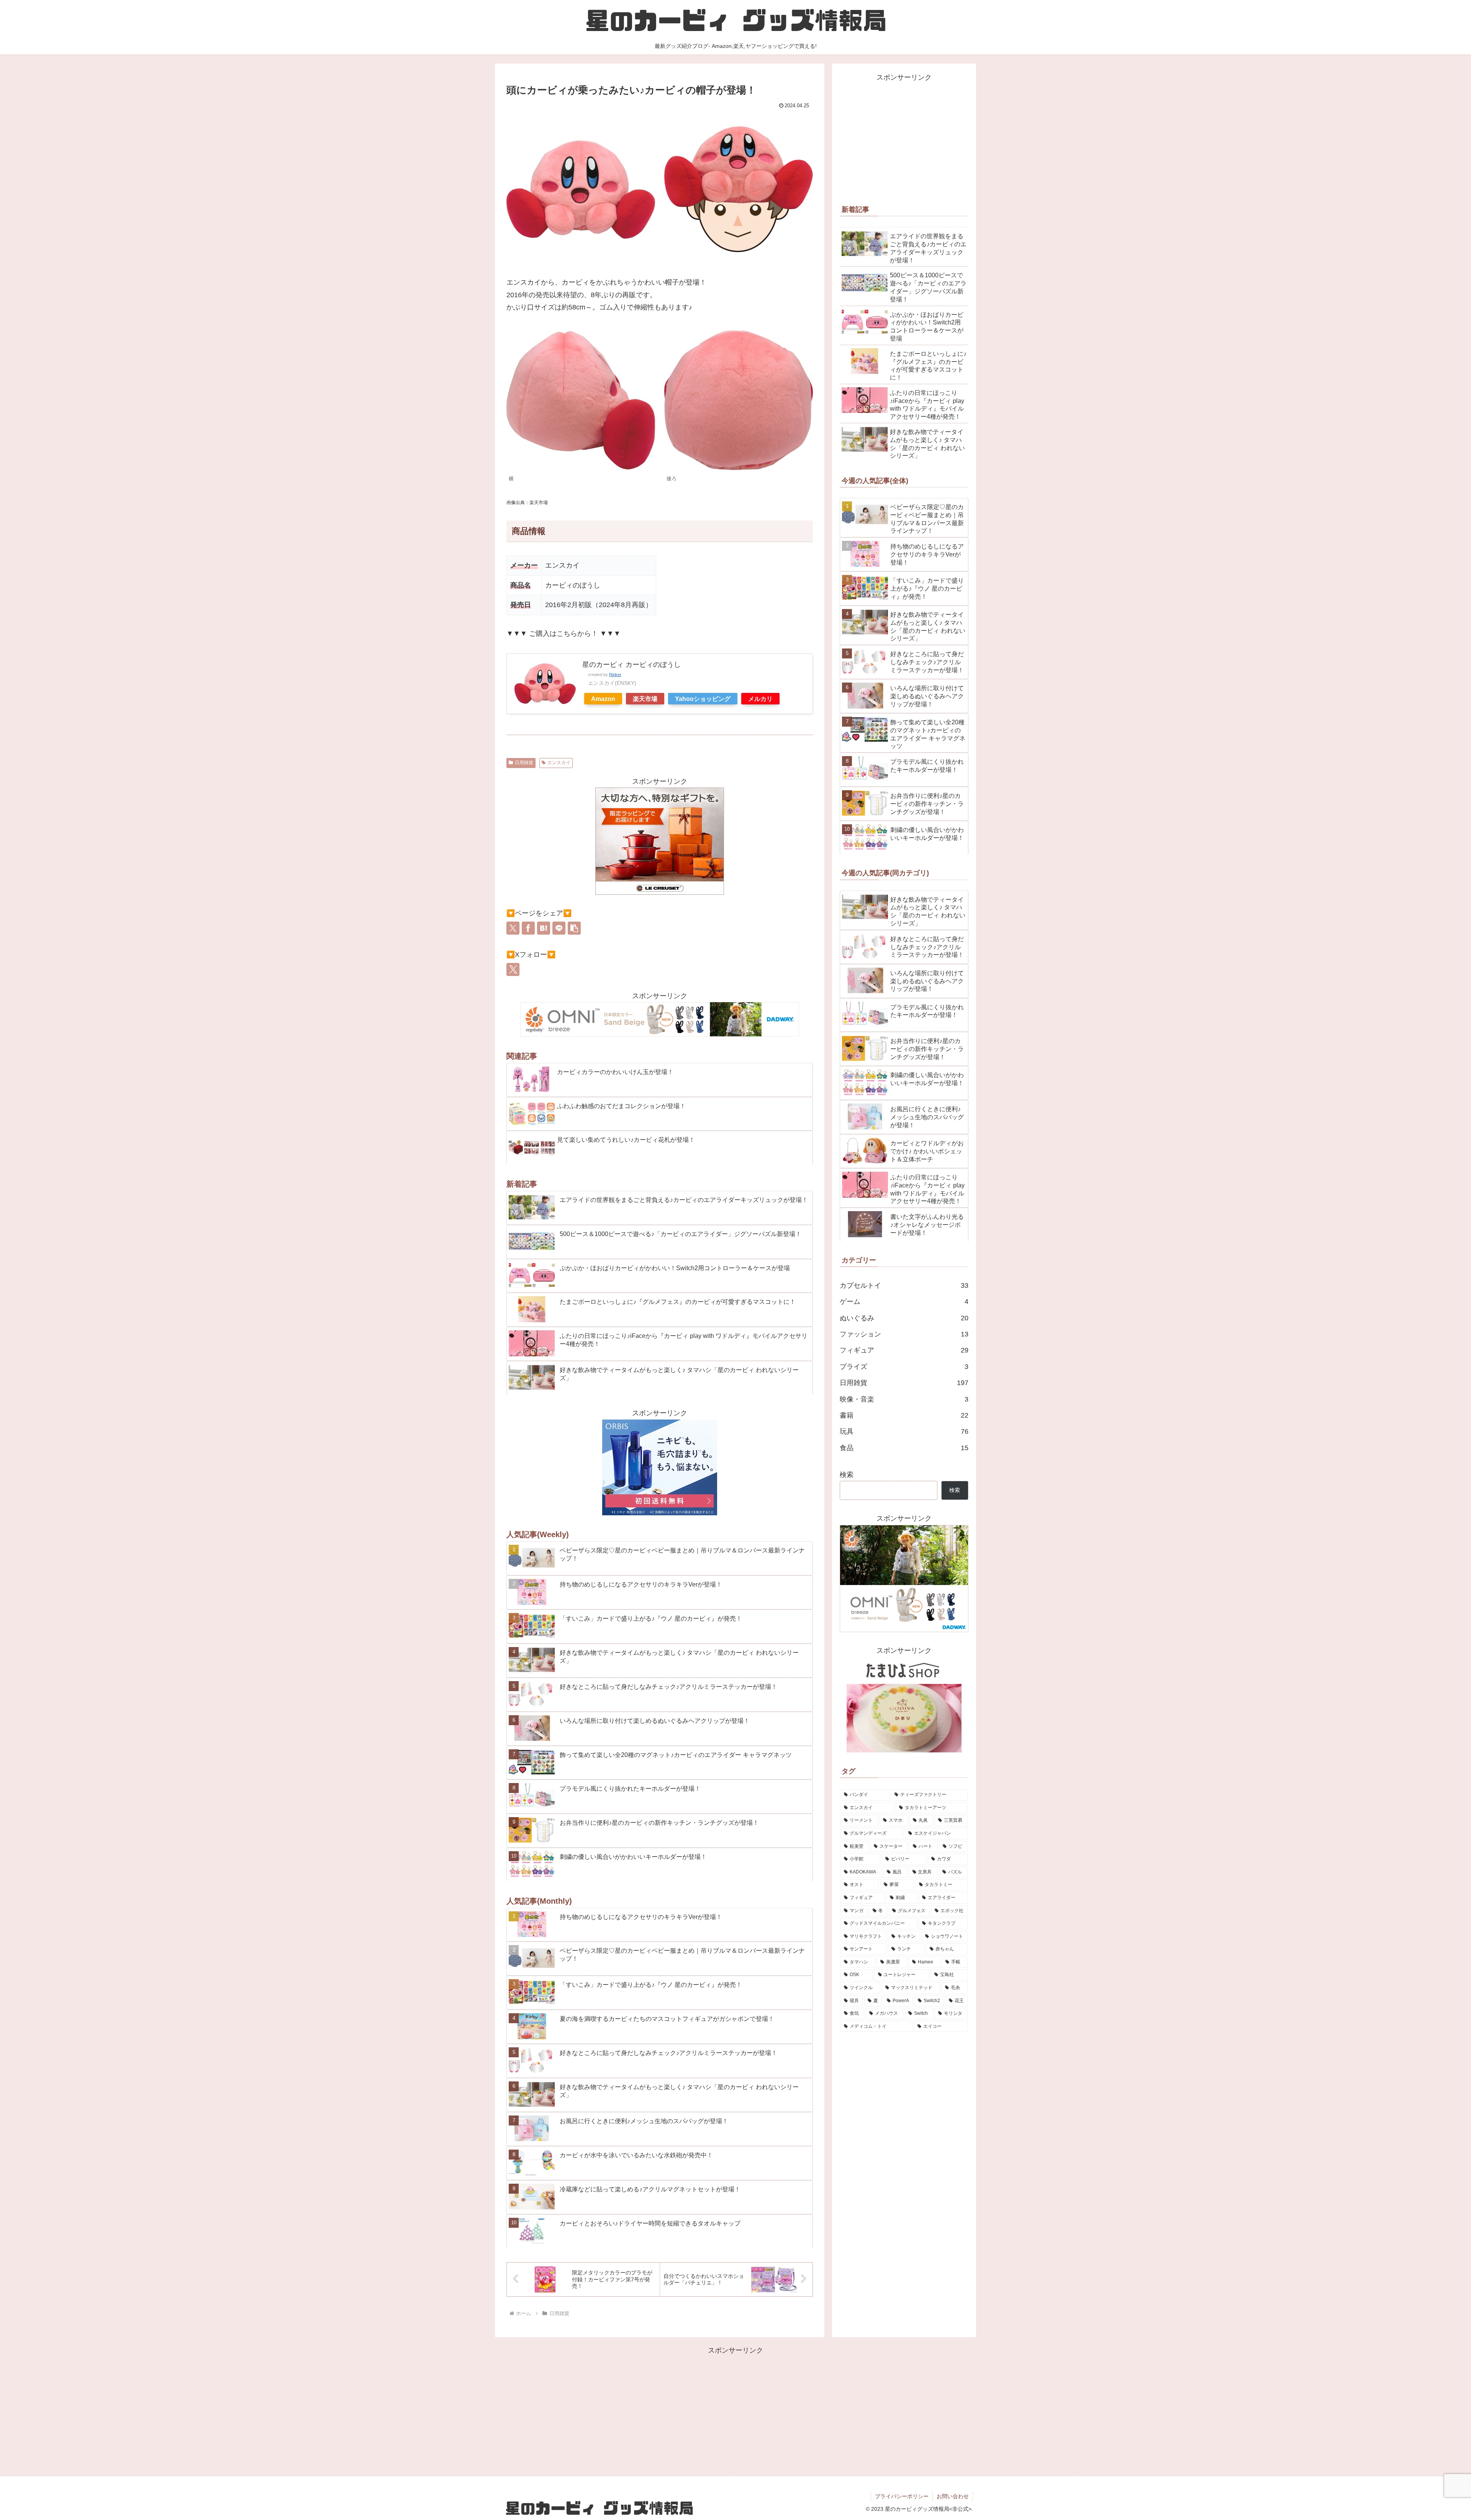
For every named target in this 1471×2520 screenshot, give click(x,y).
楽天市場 (645, 699)
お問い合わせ (953, 2496)
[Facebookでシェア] (528, 928)
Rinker (615, 675)
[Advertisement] (904, 137)
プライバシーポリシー (902, 2496)
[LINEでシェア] (559, 928)
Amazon (603, 699)
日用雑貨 (524, 763)
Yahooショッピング (703, 699)
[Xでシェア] (513, 928)
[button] (574, 928)
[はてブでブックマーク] (544, 928)
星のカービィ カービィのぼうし (631, 665)
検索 (847, 1475)
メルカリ (760, 699)
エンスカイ (559, 763)
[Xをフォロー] (513, 969)
